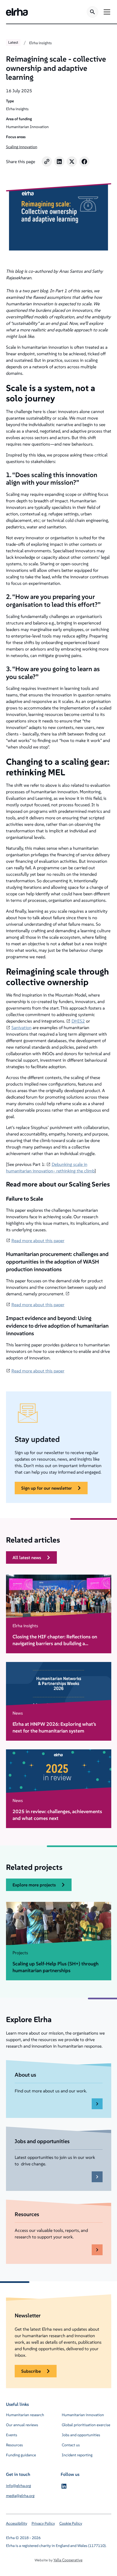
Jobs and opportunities (81, 2435)
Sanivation (21, 1027)
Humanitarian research (25, 2415)
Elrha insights (40, 43)
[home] (17, 12)
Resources (14, 2445)
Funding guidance (21, 2455)
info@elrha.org (19, 2486)
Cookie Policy (71, 2523)
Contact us (71, 2445)
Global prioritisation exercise (86, 2425)
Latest (13, 42)
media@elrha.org (20, 2496)
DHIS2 (78, 1021)
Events (12, 2435)
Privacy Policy (43, 2523)
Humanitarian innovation (83, 2415)
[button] (106, 12)
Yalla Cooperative (68, 2560)
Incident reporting (77, 2455)
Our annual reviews (22, 2425)
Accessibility (17, 2523)
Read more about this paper (38, 1241)
